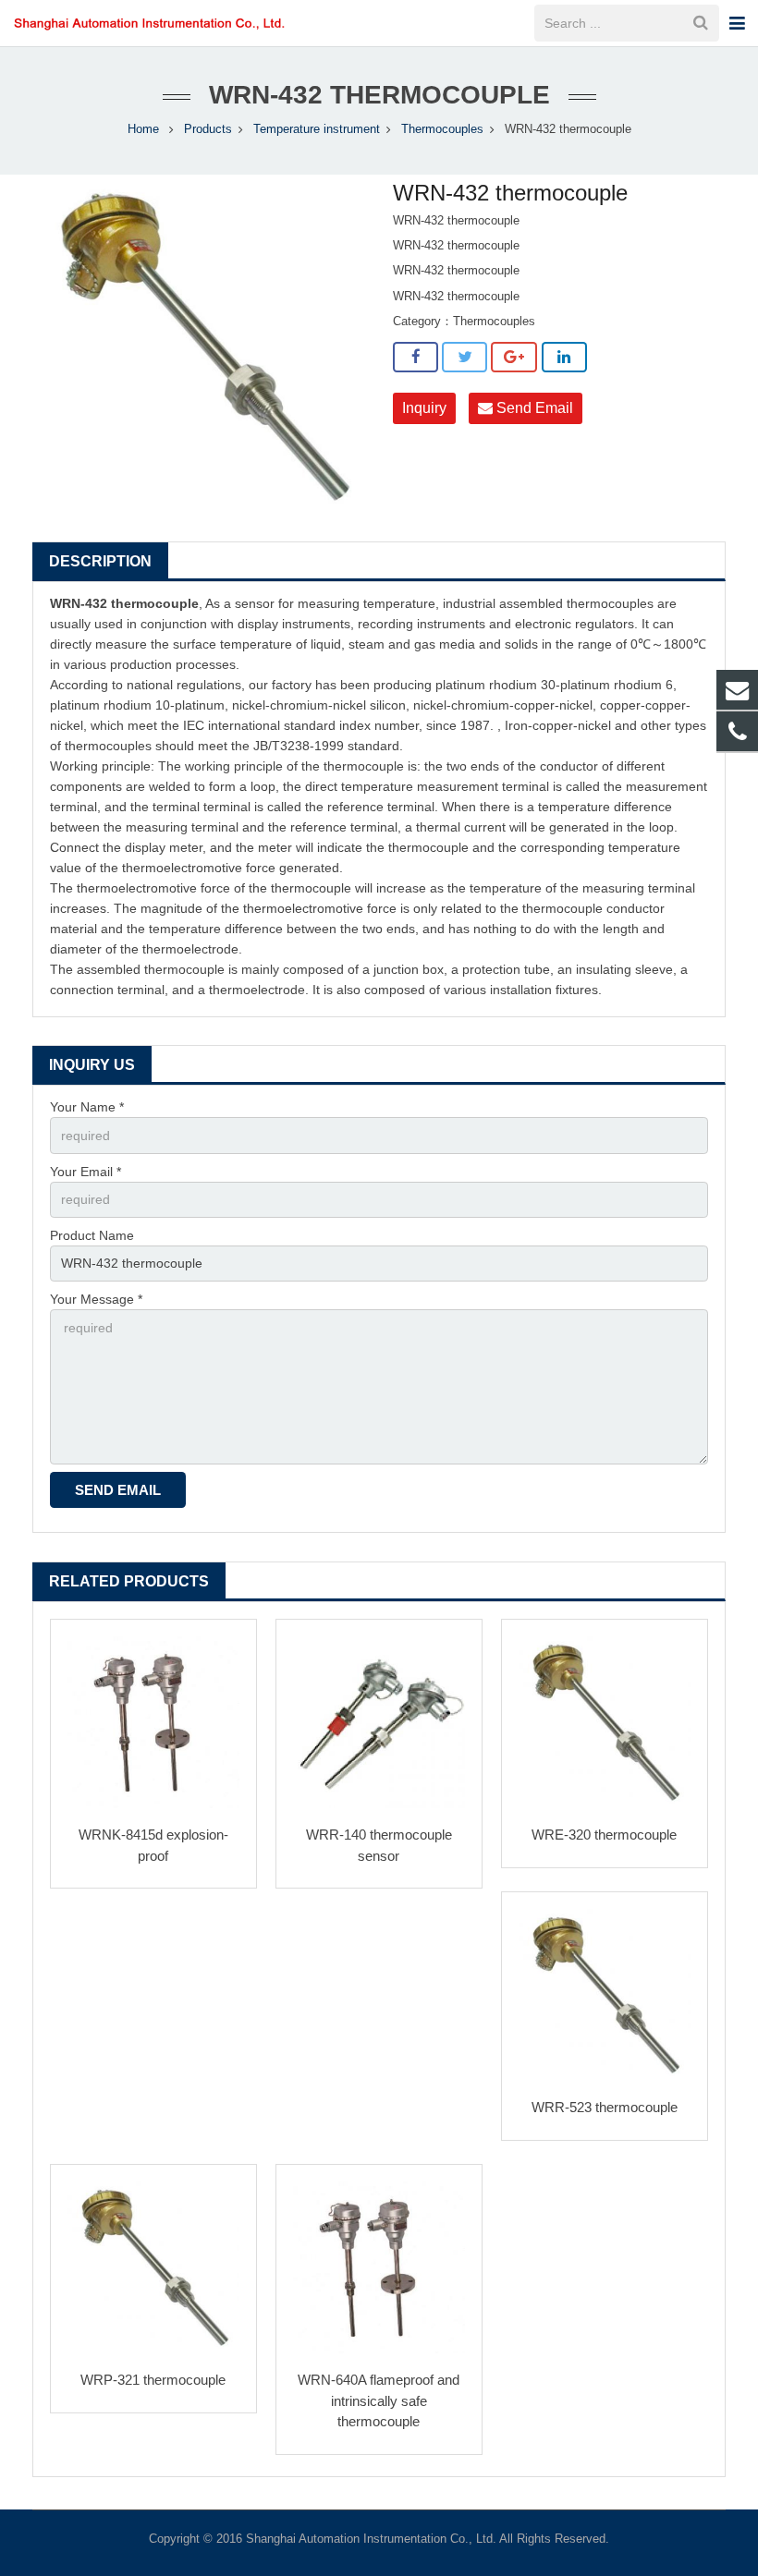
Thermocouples (442, 129)
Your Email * (86, 1172)
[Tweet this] (465, 358)
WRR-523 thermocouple (605, 2107)
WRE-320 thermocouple (604, 1835)
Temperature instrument (317, 129)
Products (208, 129)
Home (143, 129)
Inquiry (424, 408)
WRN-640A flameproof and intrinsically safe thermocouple (379, 2400)
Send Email (533, 408)
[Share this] (416, 358)
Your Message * (96, 1299)
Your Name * (87, 1107)
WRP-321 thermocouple (153, 2380)
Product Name (92, 1235)
